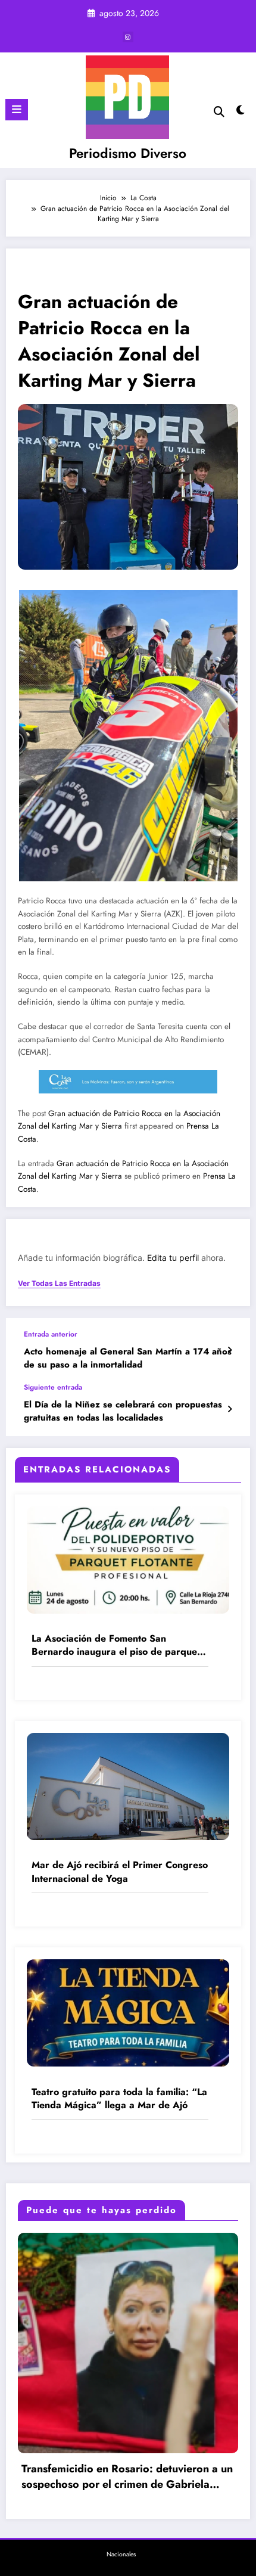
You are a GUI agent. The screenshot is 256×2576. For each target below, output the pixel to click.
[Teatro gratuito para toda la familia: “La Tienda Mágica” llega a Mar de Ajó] (128, 2012)
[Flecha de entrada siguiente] (230, 1409)
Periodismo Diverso (128, 153)
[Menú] (17, 110)
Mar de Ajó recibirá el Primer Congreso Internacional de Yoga (120, 1872)
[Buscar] (219, 112)
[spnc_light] (241, 113)
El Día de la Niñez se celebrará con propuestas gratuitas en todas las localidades (123, 1411)
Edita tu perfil (173, 1258)
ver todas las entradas (59, 1284)
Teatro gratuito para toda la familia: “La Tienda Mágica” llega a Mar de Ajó (119, 2099)
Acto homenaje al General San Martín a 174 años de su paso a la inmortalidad (128, 1358)
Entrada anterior (51, 1334)
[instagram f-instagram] (128, 37)
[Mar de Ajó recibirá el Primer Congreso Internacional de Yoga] (128, 1786)
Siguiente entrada (53, 1387)
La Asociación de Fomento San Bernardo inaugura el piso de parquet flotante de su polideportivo (116, 1646)
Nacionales (121, 2554)
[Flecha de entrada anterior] (230, 1350)
